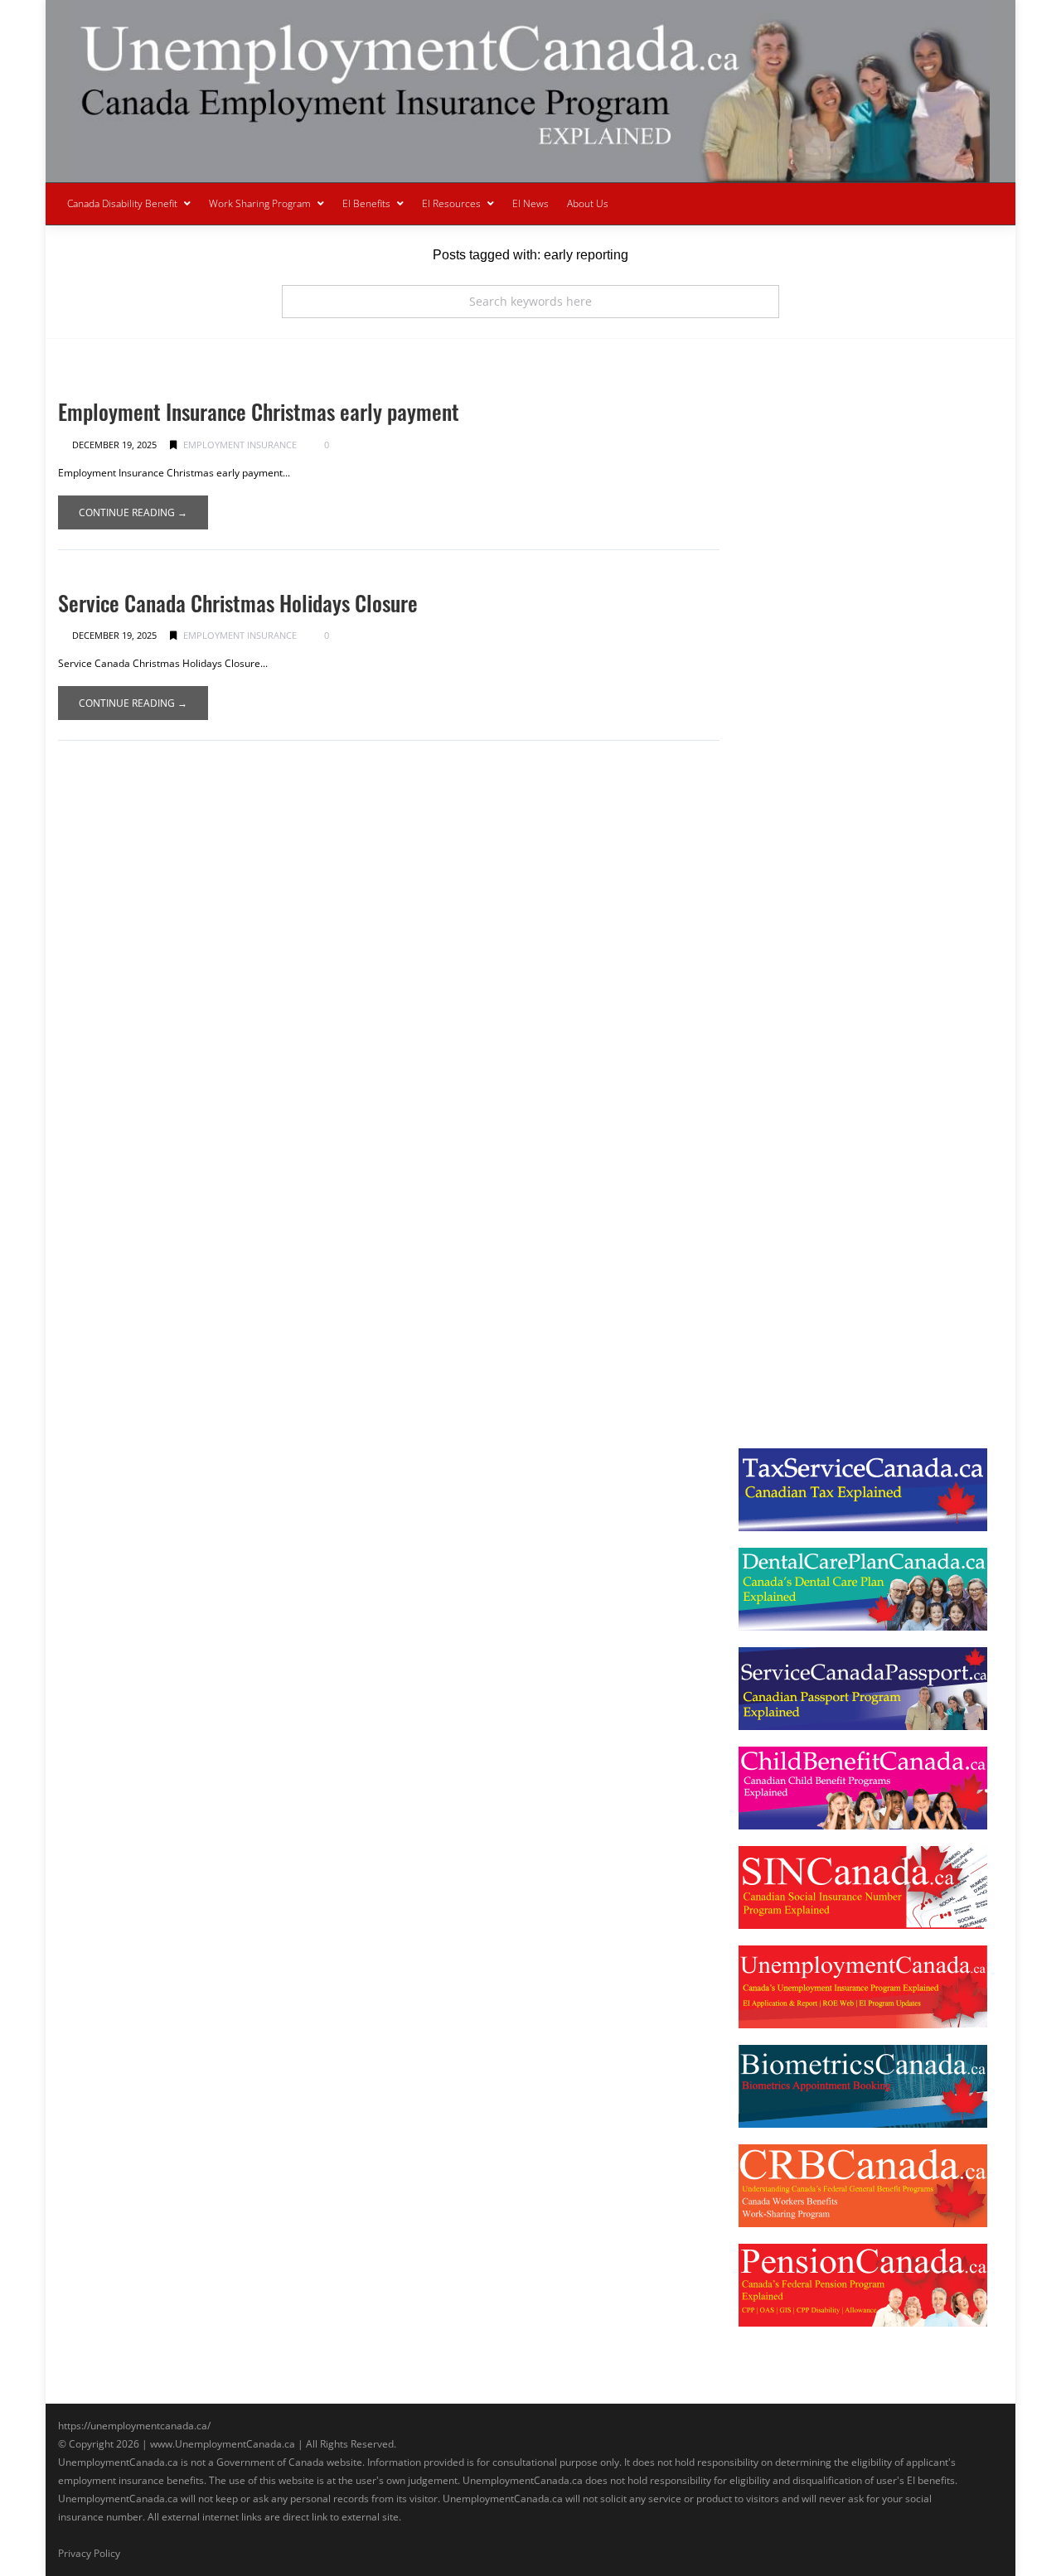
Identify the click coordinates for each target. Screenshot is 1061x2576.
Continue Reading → (133, 512)
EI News (530, 203)
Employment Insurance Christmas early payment (259, 411)
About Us (588, 203)
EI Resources (451, 203)
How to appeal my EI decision (830, 787)
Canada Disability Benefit (122, 203)
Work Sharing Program (260, 203)
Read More (795, 567)
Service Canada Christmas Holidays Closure (238, 603)
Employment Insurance (240, 445)
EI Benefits (366, 203)
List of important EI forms (821, 626)
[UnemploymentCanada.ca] (530, 91)
